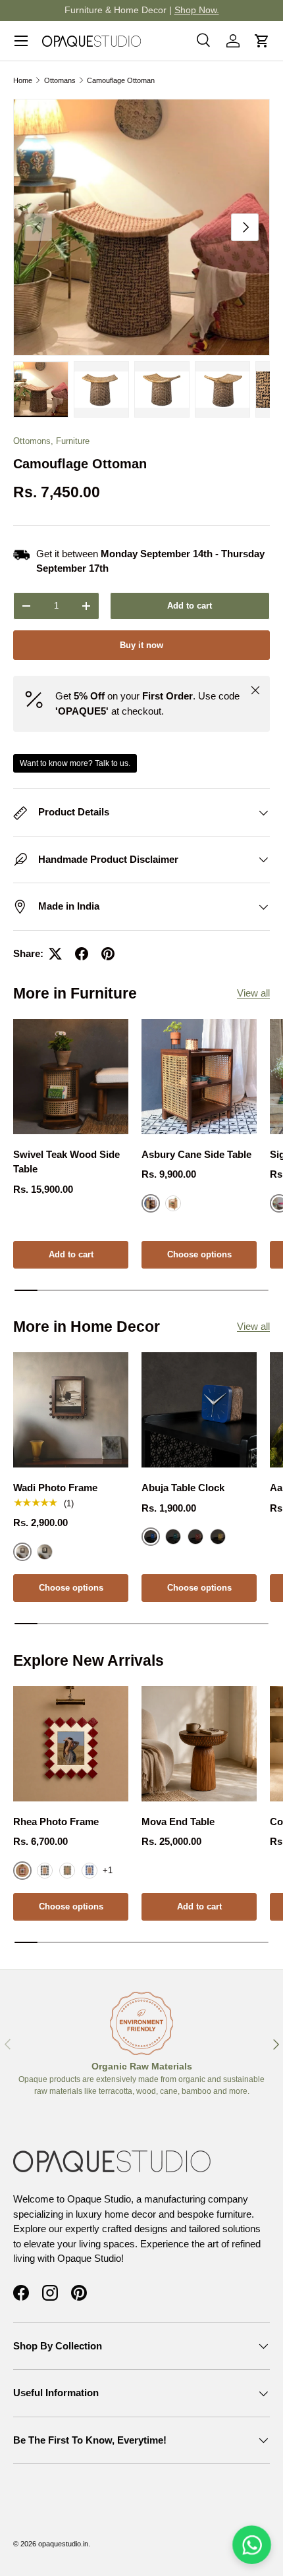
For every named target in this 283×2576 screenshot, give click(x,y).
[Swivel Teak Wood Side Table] (71, 1077)
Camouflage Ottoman (121, 80)
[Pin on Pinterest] (108, 954)
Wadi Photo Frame (55, 1488)
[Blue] (90, 1871)
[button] (262, 41)
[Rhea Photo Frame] (71, 1744)
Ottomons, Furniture (51, 441)
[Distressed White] (173, 1203)
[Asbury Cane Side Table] (199, 1077)
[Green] (173, 1537)
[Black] (45, 1552)
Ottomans (60, 80)
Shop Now (247, 10)
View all (253, 993)
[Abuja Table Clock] (199, 1410)
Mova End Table (178, 1822)
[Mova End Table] (199, 1744)
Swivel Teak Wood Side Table (66, 1162)
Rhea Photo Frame (56, 1822)
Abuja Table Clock (183, 1488)
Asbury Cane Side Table (196, 1154)
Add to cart (190, 606)
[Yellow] (218, 1537)
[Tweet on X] (55, 954)
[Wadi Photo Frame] (71, 1410)
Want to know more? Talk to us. (75, 763)
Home (23, 80)
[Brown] (67, 1871)
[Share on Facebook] (82, 954)
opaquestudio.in (63, 2544)
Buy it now (141, 645)
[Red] (195, 1537)
